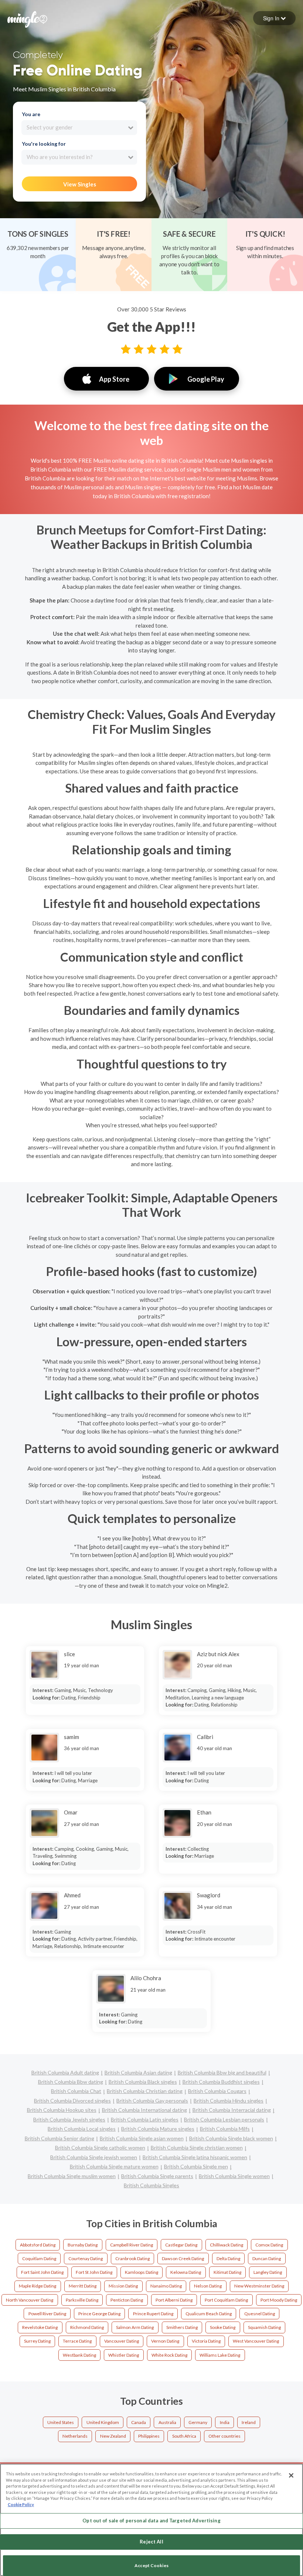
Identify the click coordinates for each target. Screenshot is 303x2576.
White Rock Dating (169, 2355)
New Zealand (113, 2436)
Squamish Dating (264, 2327)
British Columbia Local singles (82, 2129)
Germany (198, 2422)
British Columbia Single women (234, 2176)
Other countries (224, 2436)
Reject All (151, 2542)
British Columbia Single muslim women (72, 2176)
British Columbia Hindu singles (229, 2101)
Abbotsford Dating (38, 2245)
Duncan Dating (267, 2258)
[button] (274, 18)
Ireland (249, 2422)
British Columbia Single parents (157, 2176)
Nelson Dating (208, 2286)
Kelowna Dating (186, 2272)
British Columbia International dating (144, 2110)
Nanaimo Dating (166, 2286)
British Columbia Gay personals (152, 2101)
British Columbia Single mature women (114, 2166)
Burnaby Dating (83, 2245)
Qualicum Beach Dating (209, 2314)
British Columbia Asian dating (138, 2072)
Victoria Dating (206, 2341)
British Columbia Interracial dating (232, 2110)
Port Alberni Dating (174, 2300)
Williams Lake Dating (220, 2355)
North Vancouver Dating (30, 2300)
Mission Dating (123, 2286)
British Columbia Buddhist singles (221, 2082)
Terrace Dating (77, 2341)
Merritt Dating (83, 2286)
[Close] (291, 2475)
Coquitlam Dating (39, 2258)
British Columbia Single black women (231, 2138)
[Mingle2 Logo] (27, 18)
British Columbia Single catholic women (100, 2148)
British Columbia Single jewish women (94, 2157)
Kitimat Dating (227, 2272)
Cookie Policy (21, 2504)
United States (61, 2422)
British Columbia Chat (76, 2091)
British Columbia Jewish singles (69, 2119)
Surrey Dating (37, 2341)
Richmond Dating (87, 2327)
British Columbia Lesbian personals (224, 2119)
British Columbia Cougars (217, 2091)
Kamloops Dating (142, 2272)
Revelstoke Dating (40, 2327)
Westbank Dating (79, 2355)
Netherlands (75, 2436)
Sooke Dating (223, 2327)
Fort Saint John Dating (42, 2272)
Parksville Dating (82, 2300)
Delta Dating (228, 2258)
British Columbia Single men (196, 2166)
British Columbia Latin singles (145, 2119)
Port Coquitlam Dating (226, 2300)
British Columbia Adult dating (65, 2072)
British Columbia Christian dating (145, 2091)
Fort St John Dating (94, 2272)
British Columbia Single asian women (142, 2138)
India (225, 2422)
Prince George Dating (99, 2314)
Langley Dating (268, 2272)
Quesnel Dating (260, 2314)
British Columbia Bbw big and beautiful (222, 2072)
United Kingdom (103, 2422)
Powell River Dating (47, 2314)
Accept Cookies (151, 2565)
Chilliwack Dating (227, 2245)
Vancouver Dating (122, 2341)
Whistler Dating (124, 2355)
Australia (167, 2422)
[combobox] (79, 128)
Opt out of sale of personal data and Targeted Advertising (151, 2521)
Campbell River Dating (132, 2245)
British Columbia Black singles (143, 2082)
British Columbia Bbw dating (71, 2082)
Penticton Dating (127, 2300)
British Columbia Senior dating (59, 2138)
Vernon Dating (165, 2341)
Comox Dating (269, 2245)
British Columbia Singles (151, 2185)
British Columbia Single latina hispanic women (195, 2157)
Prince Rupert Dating (153, 2314)
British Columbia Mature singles (158, 2129)
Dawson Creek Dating (183, 2258)
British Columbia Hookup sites (62, 2110)
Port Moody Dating (279, 2300)
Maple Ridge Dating (38, 2286)
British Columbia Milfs (225, 2129)
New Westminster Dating (259, 2286)
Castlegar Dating (181, 2245)
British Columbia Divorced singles (72, 2101)
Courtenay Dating (86, 2258)
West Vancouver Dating (256, 2341)
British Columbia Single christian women (197, 2148)
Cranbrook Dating (132, 2258)
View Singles (80, 184)
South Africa (184, 2436)
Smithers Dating (182, 2327)
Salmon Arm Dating (135, 2327)
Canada (139, 2422)
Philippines (149, 2436)
